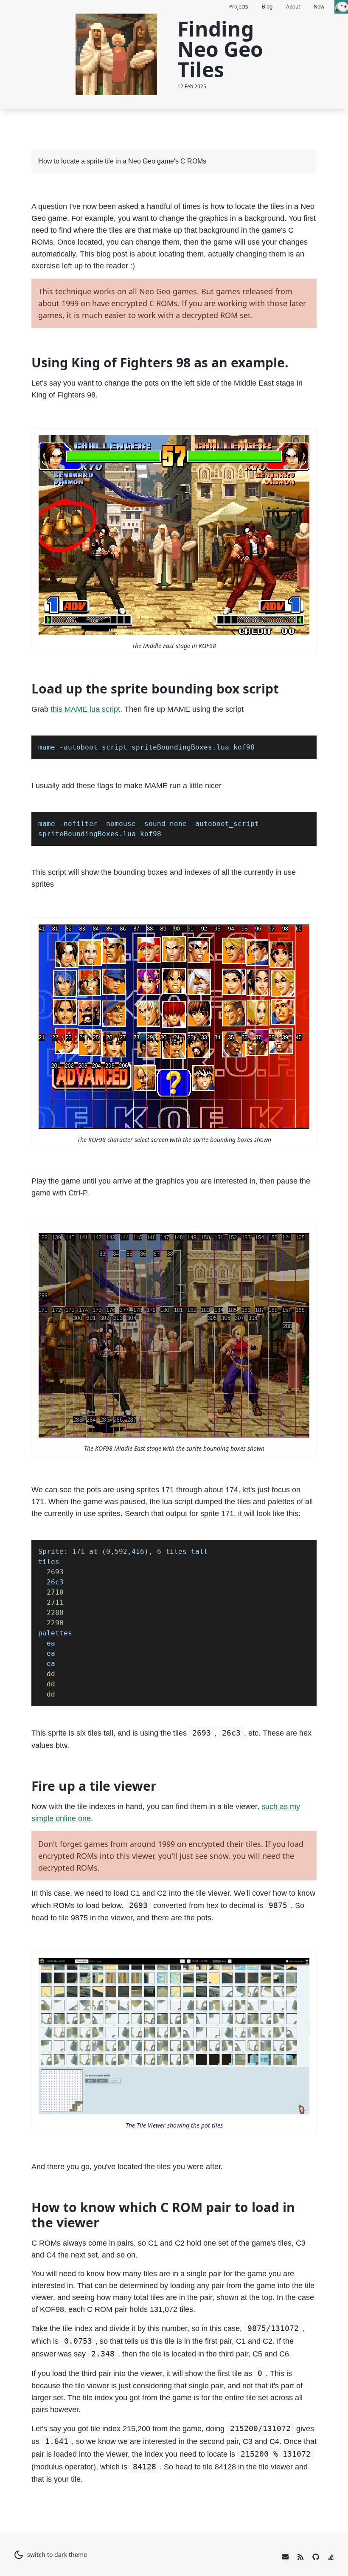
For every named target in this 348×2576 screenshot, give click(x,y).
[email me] (285, 2557)
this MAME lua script (85, 709)
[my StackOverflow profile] (331, 2557)
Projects (239, 7)
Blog (267, 7)
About (293, 7)
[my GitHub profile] (316, 2557)
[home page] (341, 7)
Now (319, 7)
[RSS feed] (300, 2557)
